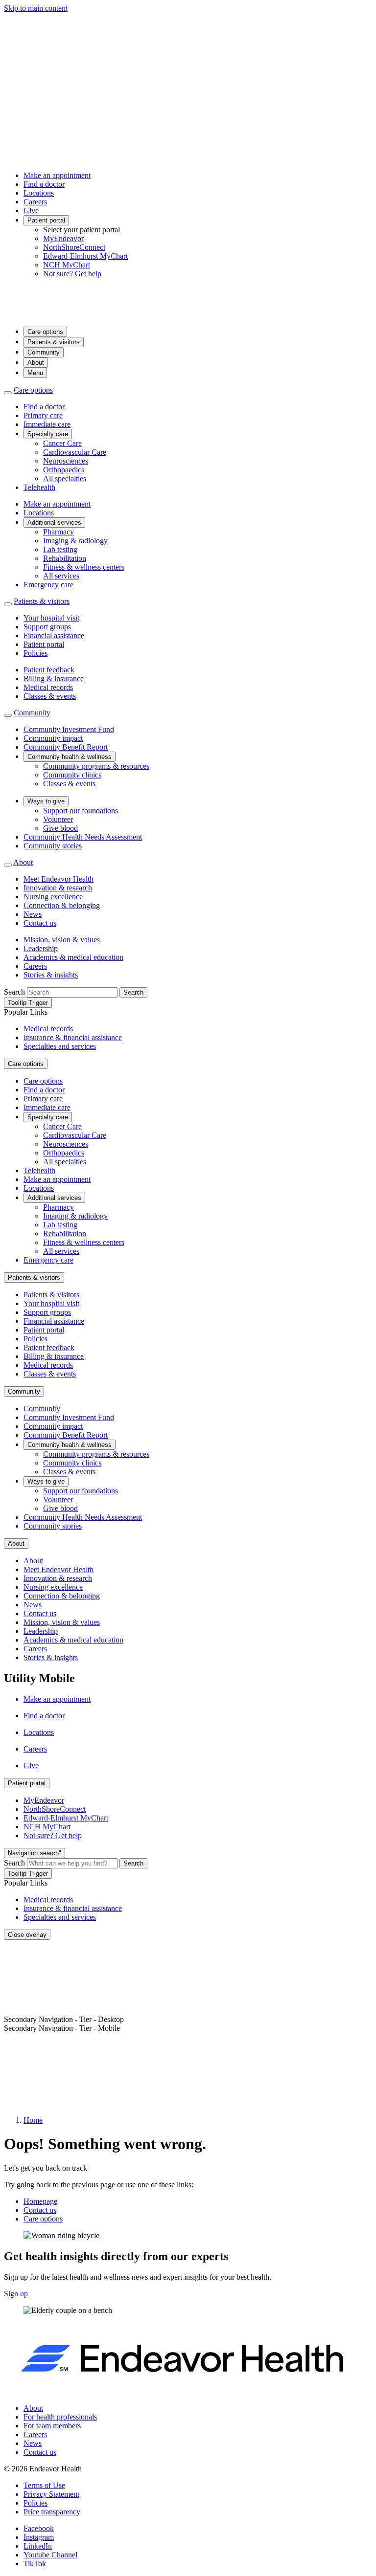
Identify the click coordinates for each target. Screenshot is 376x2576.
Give (31, 211)
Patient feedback (49, 670)
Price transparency (52, 2512)
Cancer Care (62, 443)
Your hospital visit (51, 618)
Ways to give (46, 801)
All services (61, 576)
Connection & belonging (62, 905)
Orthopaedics (64, 470)
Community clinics (72, 775)
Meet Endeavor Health (59, 879)
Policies (35, 653)
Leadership (41, 948)
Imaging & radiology (75, 541)
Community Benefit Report (66, 747)
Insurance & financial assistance (73, 1037)
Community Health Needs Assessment (83, 837)
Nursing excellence (53, 897)
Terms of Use (44, 2485)
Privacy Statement (51, 2494)
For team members (52, 2426)
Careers (35, 202)
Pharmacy (59, 532)
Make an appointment (57, 175)
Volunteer (58, 819)
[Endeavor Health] (188, 314)
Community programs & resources (96, 766)
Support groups (47, 627)
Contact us (40, 923)
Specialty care (48, 434)
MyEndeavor (63, 238)
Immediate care (47, 424)
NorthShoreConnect (74, 247)
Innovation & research (58, 888)
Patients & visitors (54, 342)
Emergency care (48, 585)
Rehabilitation (65, 558)
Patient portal (46, 220)
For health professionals (60, 2417)
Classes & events (50, 696)
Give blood (60, 828)
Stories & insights (51, 975)
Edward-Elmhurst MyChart (85, 256)
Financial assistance (54, 635)
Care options (45, 332)
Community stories (53, 846)
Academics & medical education (73, 957)
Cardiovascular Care (75, 452)
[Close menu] (8, 393)
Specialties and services (60, 1046)
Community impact (53, 738)
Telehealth (39, 487)
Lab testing (60, 549)
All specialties (65, 478)
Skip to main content (36, 8)
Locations (39, 193)
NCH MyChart (67, 265)
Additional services (54, 522)
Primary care (43, 415)
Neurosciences (66, 461)
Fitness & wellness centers (84, 567)
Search (14, 992)
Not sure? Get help (72, 274)
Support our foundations (81, 811)
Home (33, 2120)
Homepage (40, 2201)
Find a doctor (44, 184)
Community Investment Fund (69, 729)
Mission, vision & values (62, 940)
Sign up (16, 2294)
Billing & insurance (54, 678)
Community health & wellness (70, 757)
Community (44, 352)
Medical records (48, 687)
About (36, 363)
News (33, 914)
